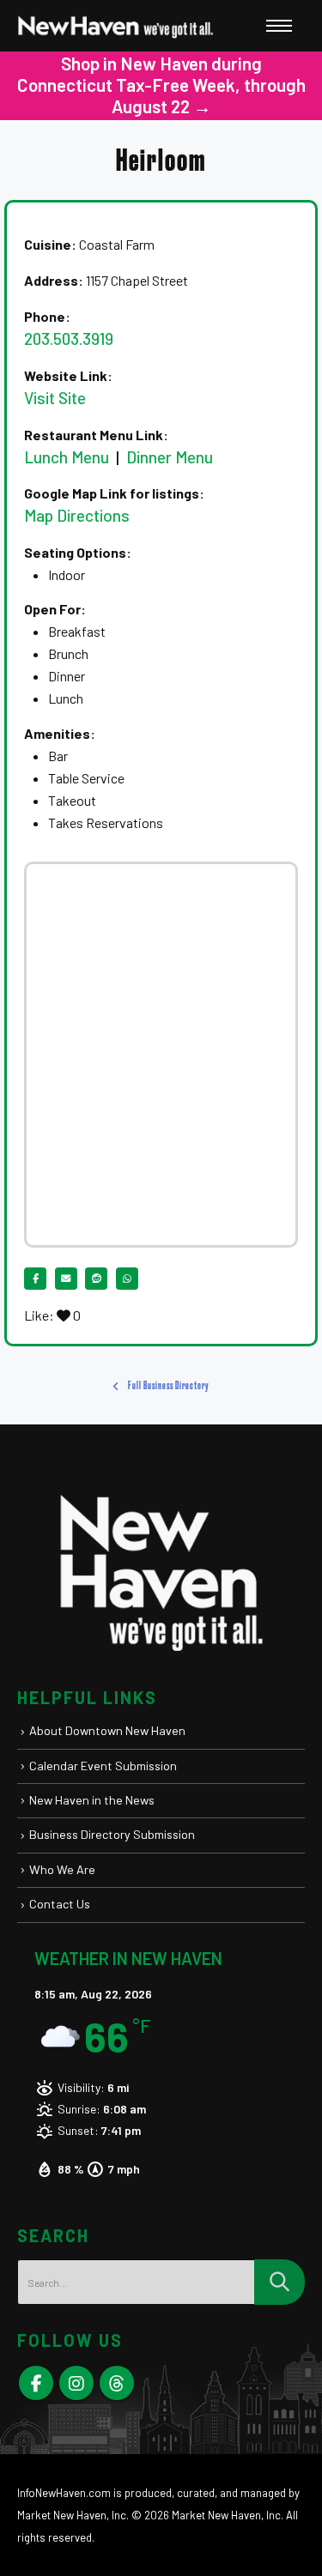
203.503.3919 (69, 339)
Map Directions (77, 515)
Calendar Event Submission (103, 1766)
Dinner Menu (168, 457)
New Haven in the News (92, 1800)
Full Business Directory (168, 1386)
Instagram (76, 2383)
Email (66, 1279)
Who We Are (62, 1869)
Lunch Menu (67, 457)
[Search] (279, 2282)
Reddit (96, 1279)
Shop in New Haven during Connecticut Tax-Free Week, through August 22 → (161, 85)
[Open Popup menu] (279, 26)
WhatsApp (127, 1279)
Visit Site (55, 398)
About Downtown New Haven (107, 1730)
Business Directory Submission (112, 1834)
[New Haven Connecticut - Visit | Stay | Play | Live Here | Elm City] (116, 26)
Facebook (35, 1279)
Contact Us (60, 1904)
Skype (117, 2383)
